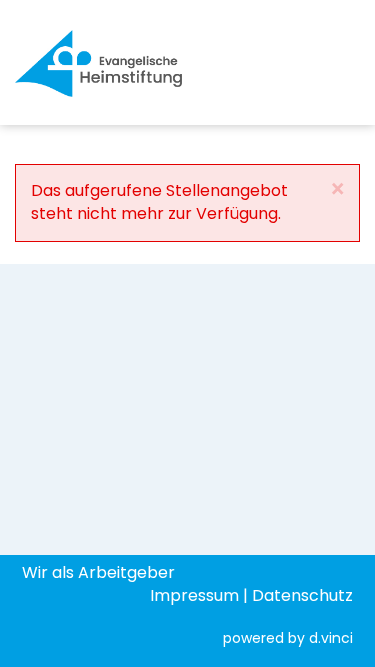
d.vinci (331, 638)
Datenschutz (302, 595)
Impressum (194, 595)
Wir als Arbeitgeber (98, 572)
